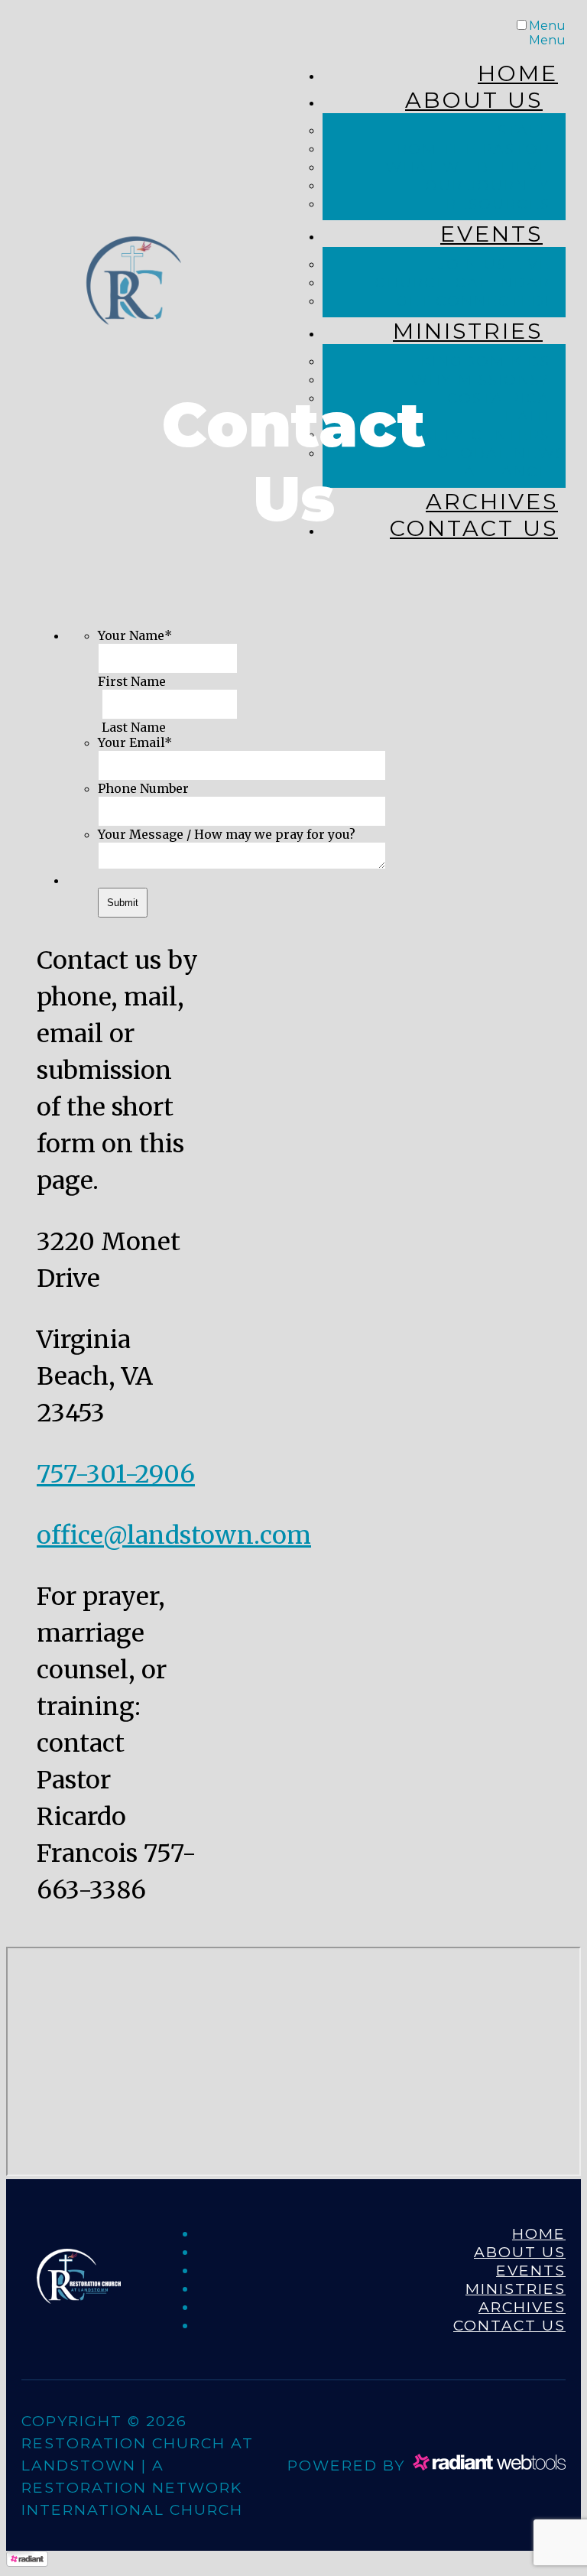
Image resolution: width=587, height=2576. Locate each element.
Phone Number (143, 788)
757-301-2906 (116, 1474)
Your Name (135, 635)
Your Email (135, 742)
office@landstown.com (174, 1535)
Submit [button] (123, 903)
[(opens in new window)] (489, 2464)
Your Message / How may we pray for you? (227, 834)
